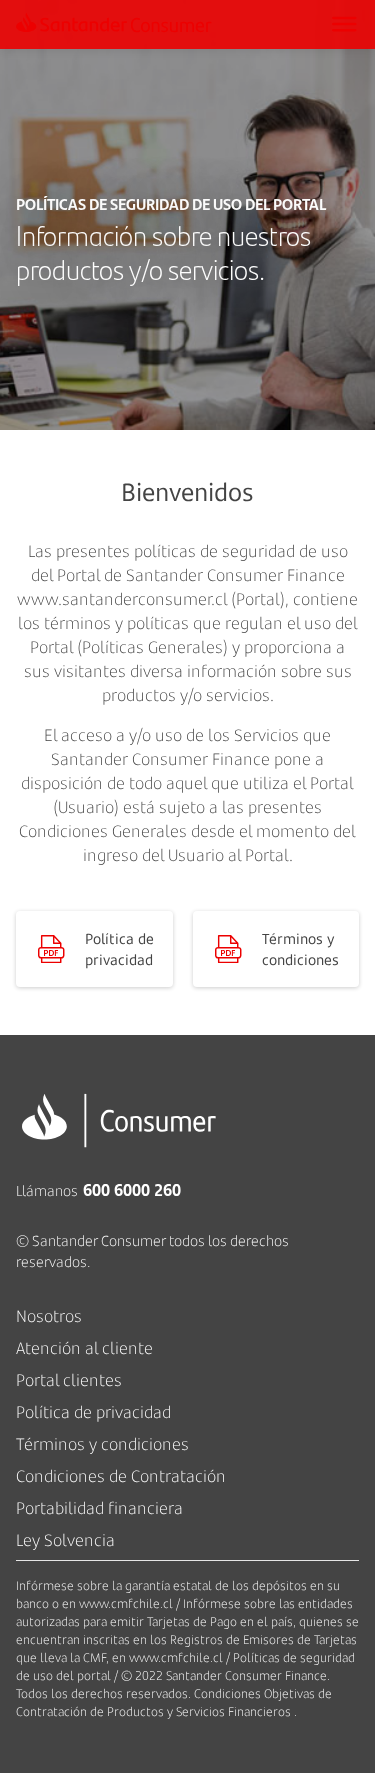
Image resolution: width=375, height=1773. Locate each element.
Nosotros (49, 1316)
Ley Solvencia (65, 1540)
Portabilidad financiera (99, 1508)
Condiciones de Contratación (121, 1476)
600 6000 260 (132, 1190)
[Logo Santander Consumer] (151, 24)
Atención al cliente (84, 1348)
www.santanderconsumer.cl (122, 599)
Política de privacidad (93, 1412)
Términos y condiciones (102, 1444)
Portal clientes (69, 1380)
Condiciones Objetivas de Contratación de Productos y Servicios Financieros (174, 1702)
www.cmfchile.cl (126, 1603)
